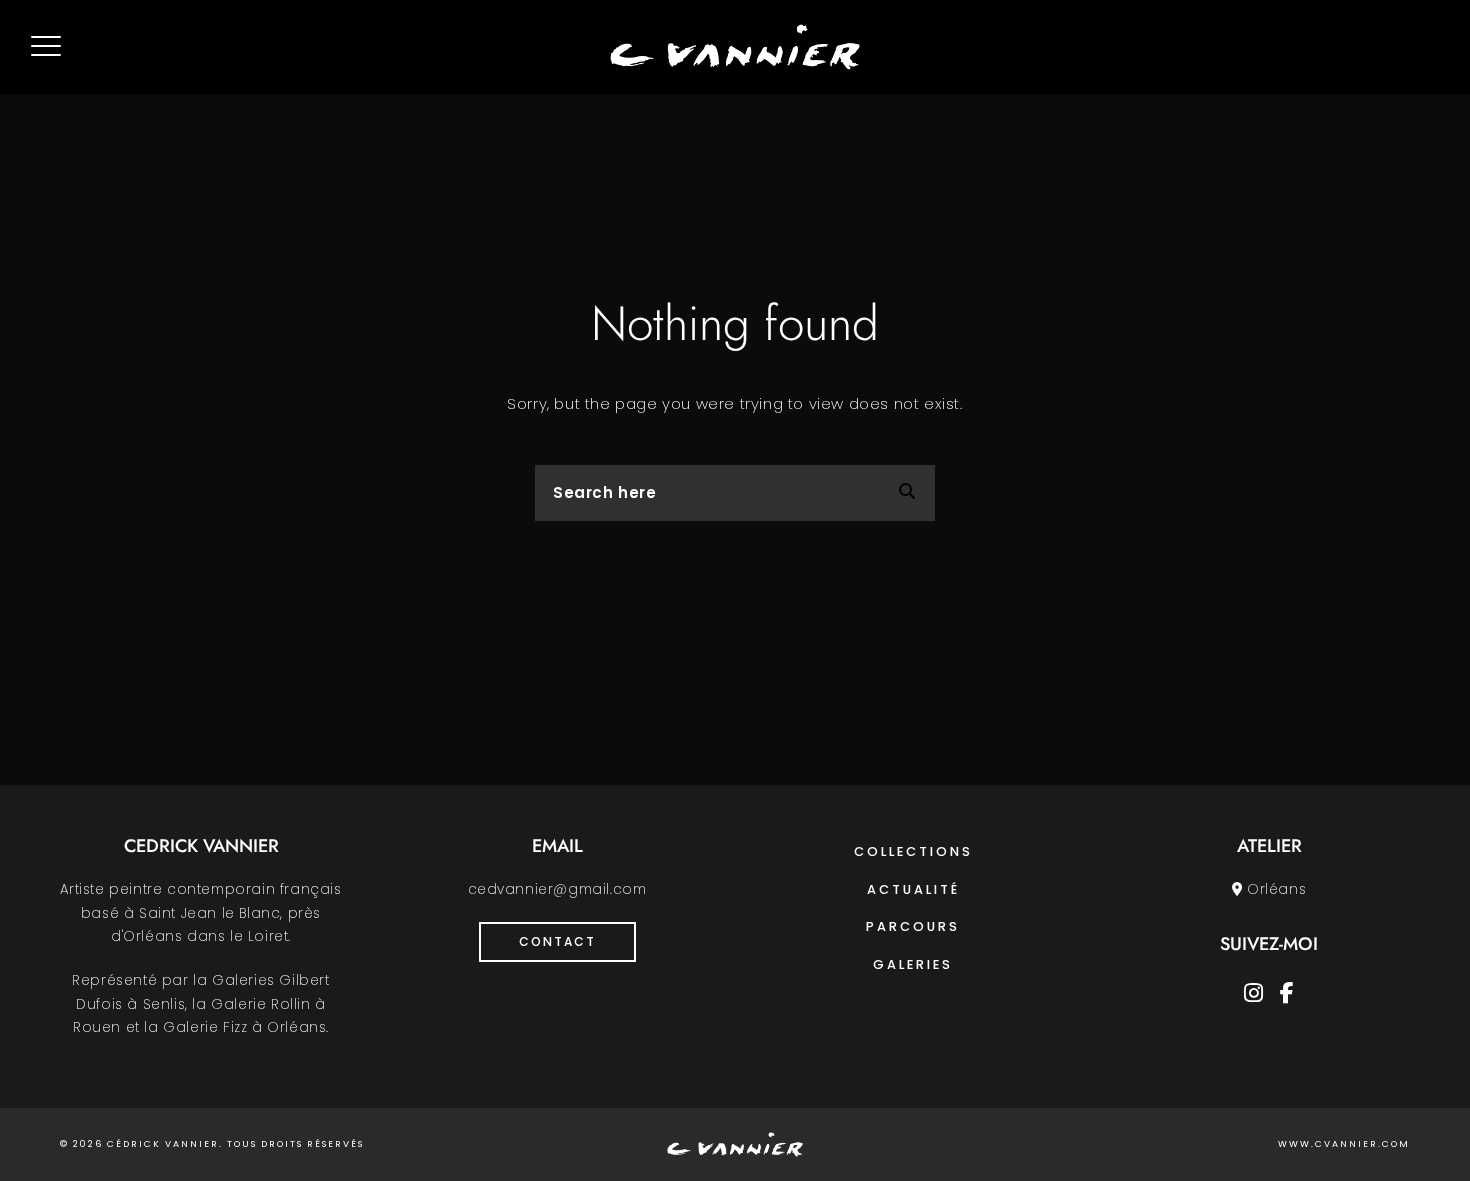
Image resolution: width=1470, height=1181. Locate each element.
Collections (913, 851)
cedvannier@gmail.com (557, 889)
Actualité (913, 889)
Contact (557, 941)
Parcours (913, 926)
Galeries (913, 964)
